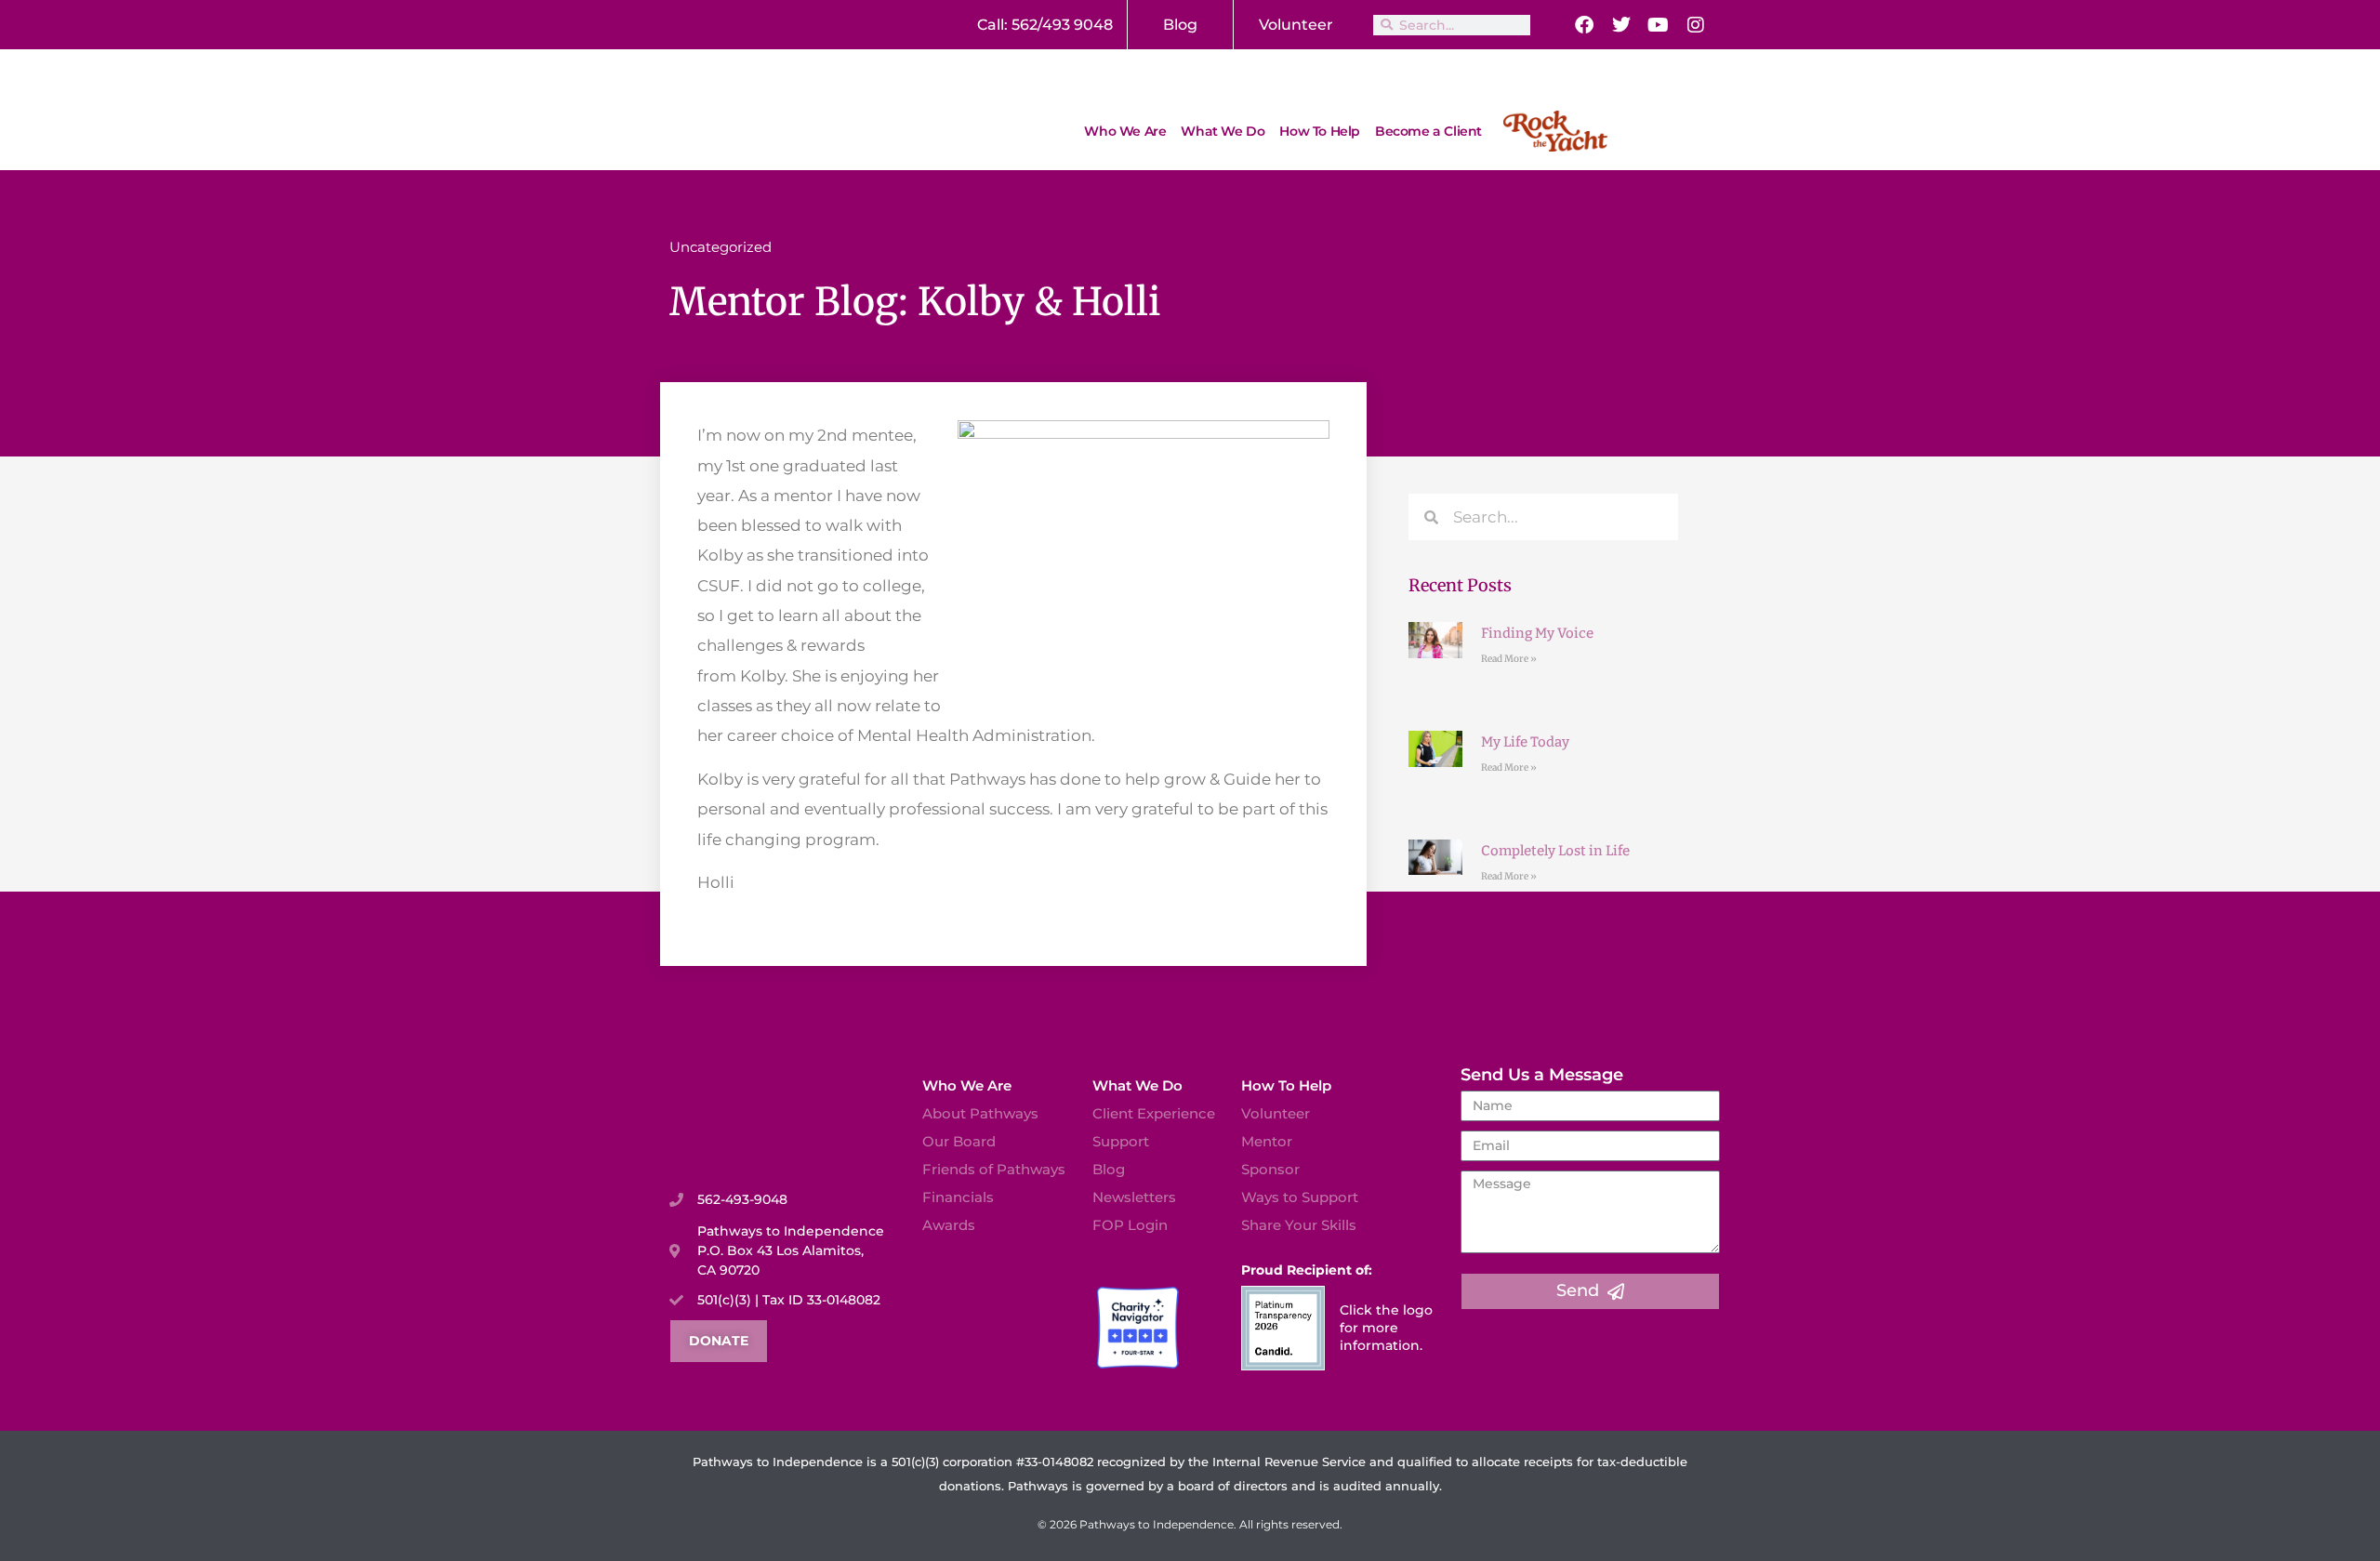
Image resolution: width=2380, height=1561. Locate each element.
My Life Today (1525, 742)
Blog (1180, 25)
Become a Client (1428, 131)
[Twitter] (1621, 25)
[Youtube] (1659, 25)
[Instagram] (1696, 25)
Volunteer (1296, 25)
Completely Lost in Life (1555, 851)
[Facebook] (1584, 25)
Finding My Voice (1537, 633)
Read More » (1509, 659)
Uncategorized (721, 247)
